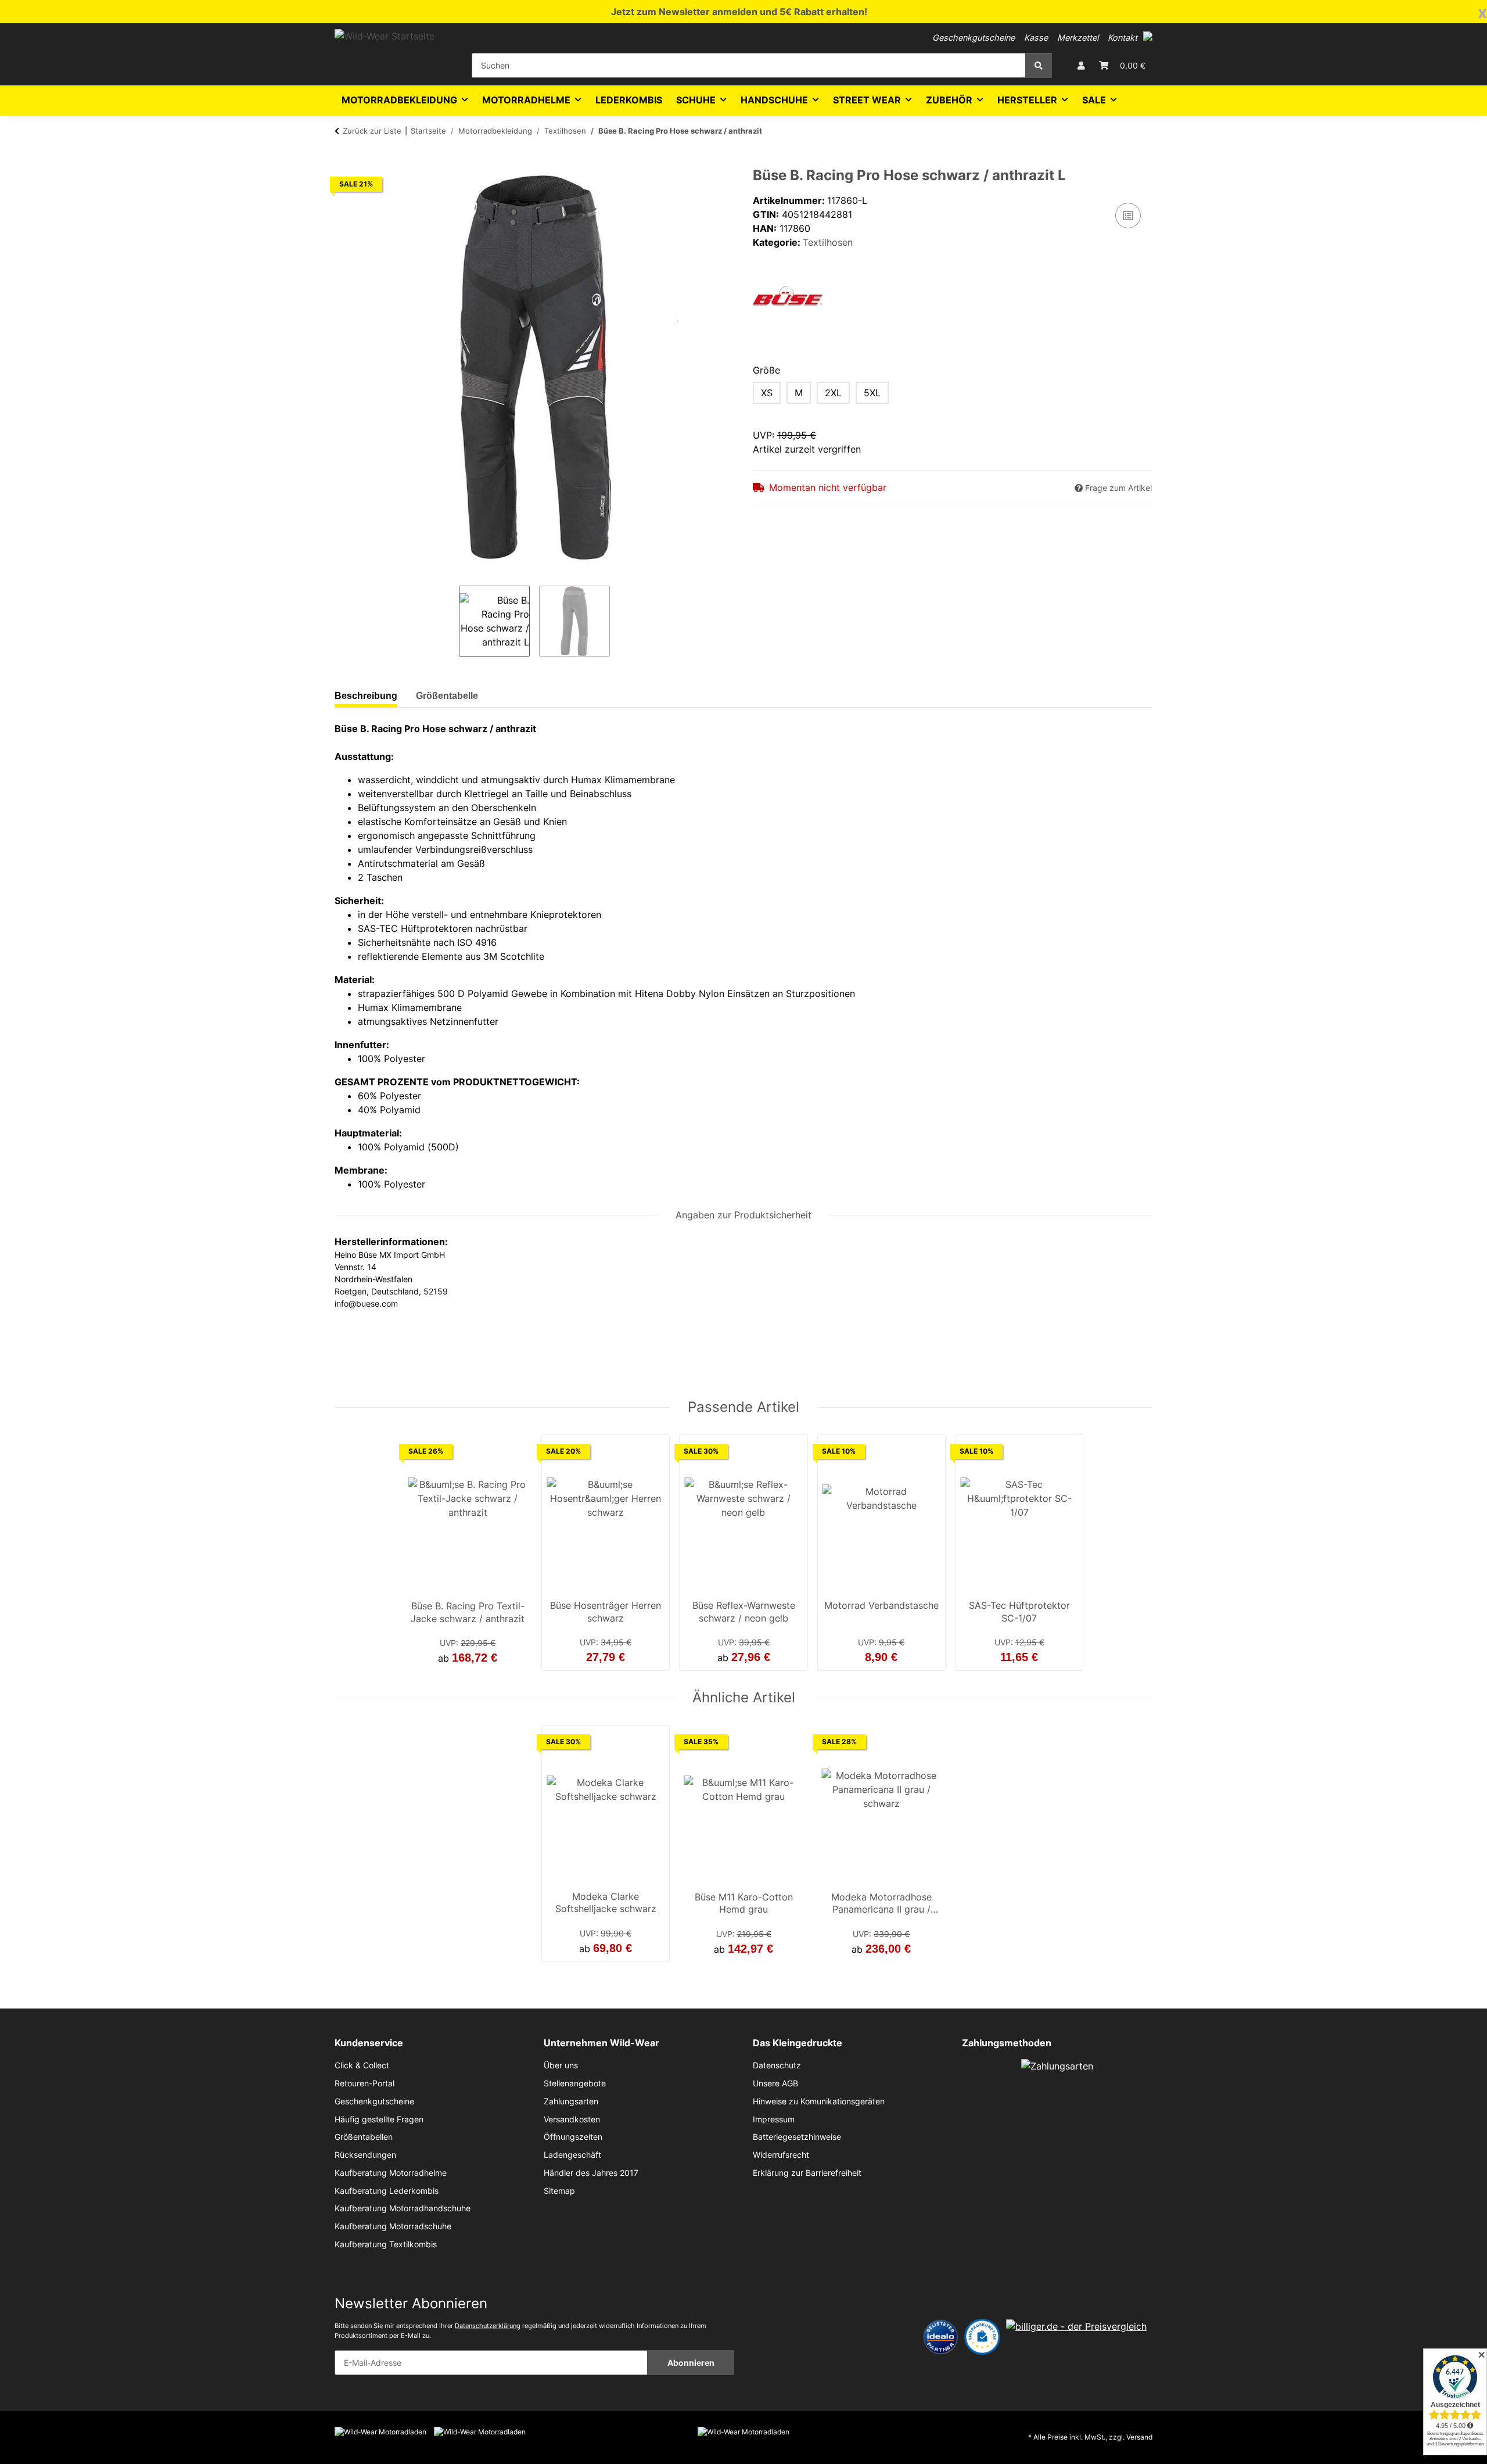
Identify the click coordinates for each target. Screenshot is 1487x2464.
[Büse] (788, 295)
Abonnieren (691, 2363)
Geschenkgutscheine (974, 37)
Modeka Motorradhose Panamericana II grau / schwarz (881, 1905)
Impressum (774, 2119)
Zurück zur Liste (372, 131)
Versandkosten (572, 2119)
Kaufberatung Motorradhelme (391, 2173)
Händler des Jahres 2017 (591, 2173)
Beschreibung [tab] (366, 696)
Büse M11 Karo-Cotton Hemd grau (744, 1903)
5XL (872, 393)
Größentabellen (364, 2137)
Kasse (1036, 37)
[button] (1148, 36)
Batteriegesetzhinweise (797, 2137)
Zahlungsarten (571, 2101)
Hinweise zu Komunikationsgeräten (819, 2101)
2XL (833, 393)
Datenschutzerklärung (488, 2326)
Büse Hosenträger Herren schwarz (606, 1612)
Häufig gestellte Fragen (379, 2119)
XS (767, 393)
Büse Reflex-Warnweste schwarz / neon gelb (744, 1612)
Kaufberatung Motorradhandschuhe (403, 2208)
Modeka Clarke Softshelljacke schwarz (606, 1903)
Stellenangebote (575, 2083)
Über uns (561, 2065)
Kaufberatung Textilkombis (386, 2244)
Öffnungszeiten (573, 2137)
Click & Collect (362, 2065)
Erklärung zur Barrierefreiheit (807, 2173)
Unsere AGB (775, 2083)
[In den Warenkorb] (344, 161)
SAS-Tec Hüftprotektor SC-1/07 (1019, 1612)
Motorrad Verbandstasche (881, 1605)
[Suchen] (1039, 65)
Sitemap (559, 2191)
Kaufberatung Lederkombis (387, 2191)
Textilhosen (828, 242)
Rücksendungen (365, 2155)
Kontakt (1123, 37)
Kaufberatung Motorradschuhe (393, 2226)
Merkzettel (1078, 37)
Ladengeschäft (572, 2155)
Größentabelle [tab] (447, 696)
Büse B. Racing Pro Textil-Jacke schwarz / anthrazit (468, 1612)
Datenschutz (777, 2065)
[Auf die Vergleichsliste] (1128, 216)
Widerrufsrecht (781, 2155)
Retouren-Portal (364, 2083)
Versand (1139, 2437)
